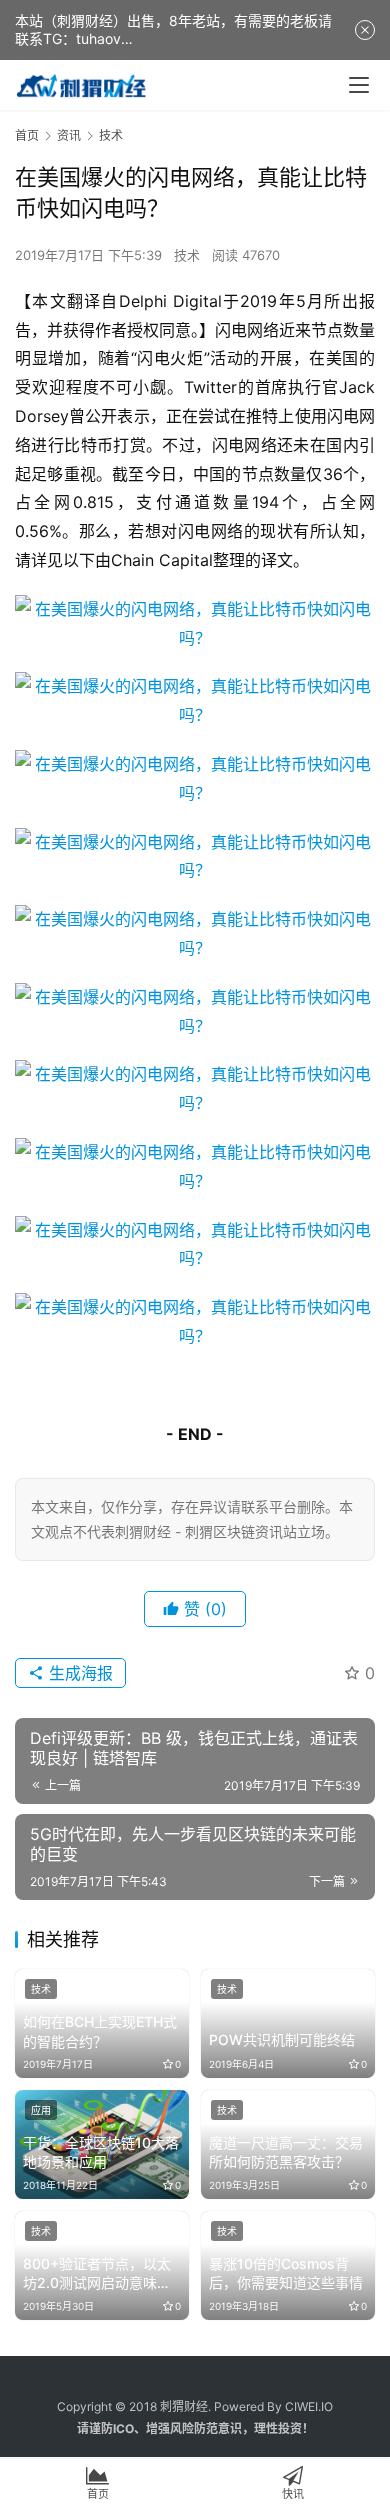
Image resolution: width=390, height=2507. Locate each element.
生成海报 (78, 1673)
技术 (187, 255)
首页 (27, 135)
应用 (41, 2110)
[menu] (359, 85)
